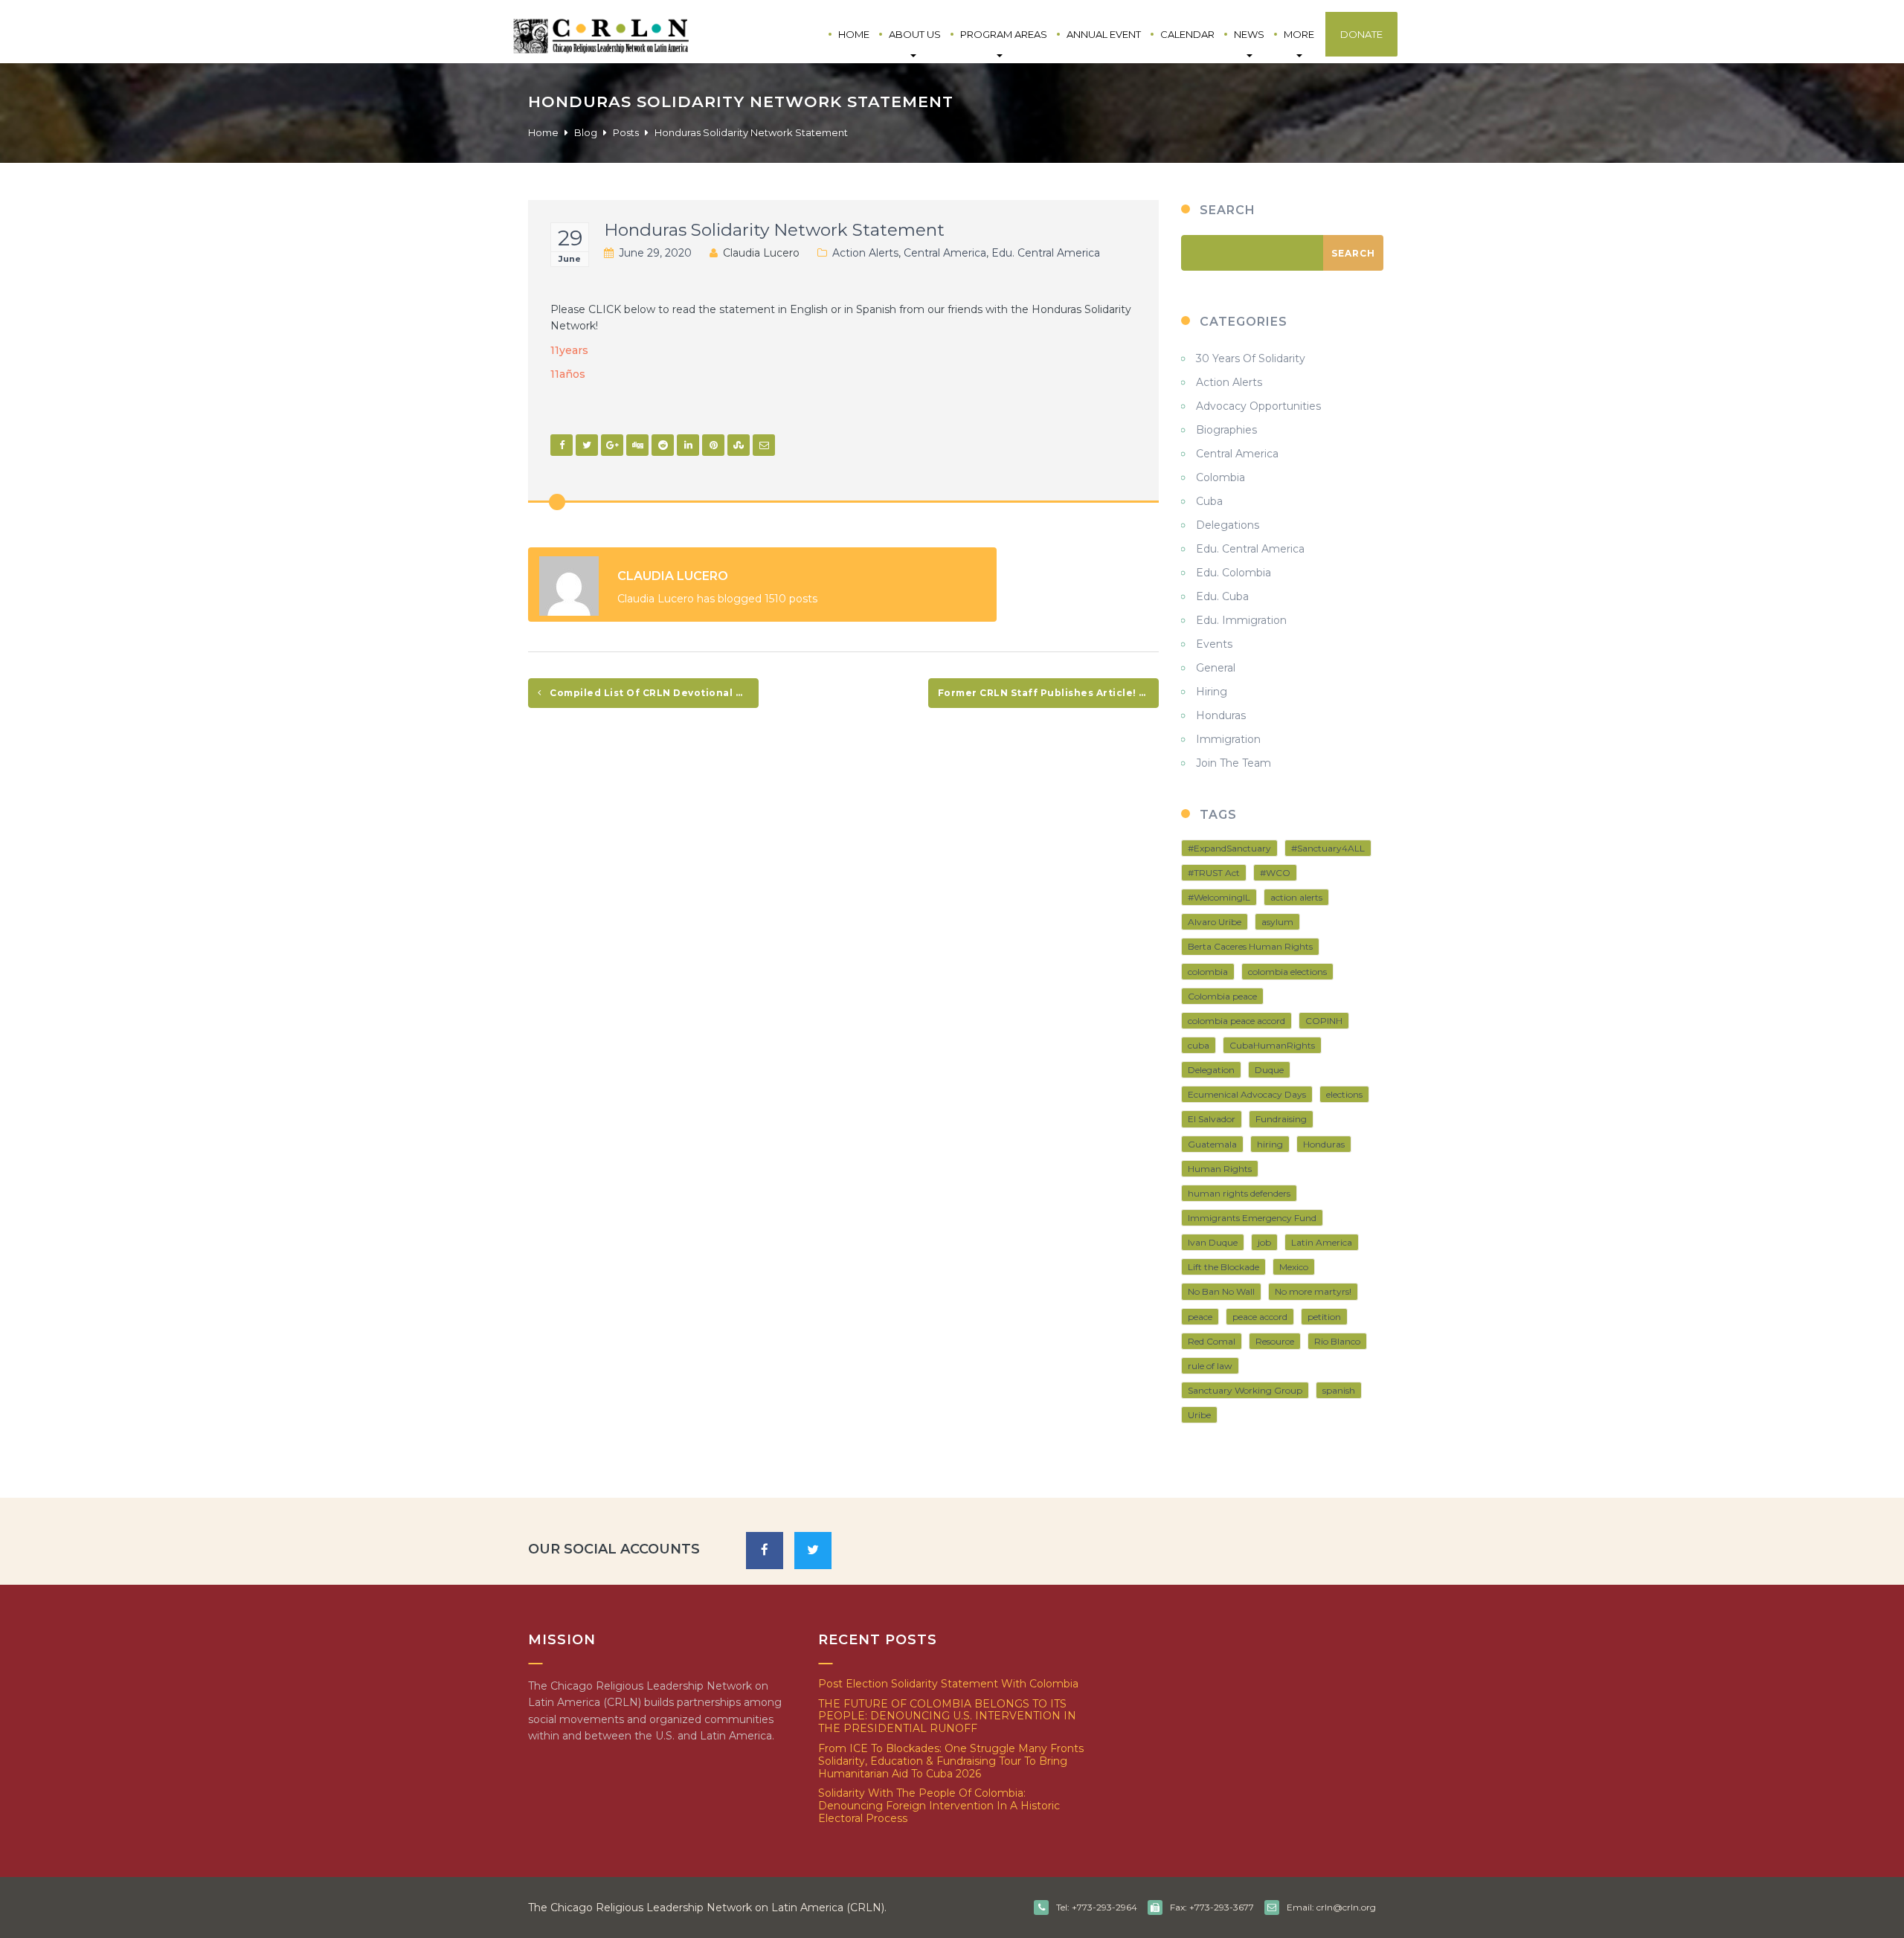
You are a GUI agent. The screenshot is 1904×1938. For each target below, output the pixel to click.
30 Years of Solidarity (1251, 358)
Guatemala (1212, 1144)
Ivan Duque (1213, 1242)
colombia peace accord (1236, 1021)
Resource (1275, 1341)
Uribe (1199, 1415)
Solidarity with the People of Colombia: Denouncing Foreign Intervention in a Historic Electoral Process (939, 1806)
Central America (945, 253)
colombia (1208, 972)
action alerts (1296, 897)
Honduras (1221, 715)
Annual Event (1104, 34)
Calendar (1187, 34)
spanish (1339, 1390)
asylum (1277, 922)
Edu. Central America (1046, 253)
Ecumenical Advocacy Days (1247, 1094)
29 (570, 238)
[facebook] (765, 1551)
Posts (626, 132)
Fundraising (1281, 1119)
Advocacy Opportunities (1258, 406)
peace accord (1260, 1317)
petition (1324, 1317)
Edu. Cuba (1222, 596)
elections (1344, 1094)
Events (1214, 644)
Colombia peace (1222, 996)
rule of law (1210, 1366)
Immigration (1228, 739)
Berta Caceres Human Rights (1250, 946)
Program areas (1004, 34)
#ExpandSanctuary (1229, 848)
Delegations (1228, 525)
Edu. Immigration (1241, 620)
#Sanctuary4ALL (1328, 848)
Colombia (1220, 477)
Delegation (1211, 1070)
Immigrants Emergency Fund (1252, 1218)
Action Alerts (865, 253)
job (1264, 1242)
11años (568, 374)
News (1249, 34)
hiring (1270, 1144)
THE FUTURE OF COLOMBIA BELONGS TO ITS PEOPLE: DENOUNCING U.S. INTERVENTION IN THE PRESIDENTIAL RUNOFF (947, 1716)
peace (1200, 1317)
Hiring (1212, 692)
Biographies (1226, 430)
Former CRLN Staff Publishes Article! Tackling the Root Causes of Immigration (1048, 693)
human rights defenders (1239, 1193)
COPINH (1324, 1021)
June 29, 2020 (655, 253)
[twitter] (813, 1551)
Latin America (1322, 1242)
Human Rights (1220, 1169)
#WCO (1275, 873)
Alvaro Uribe (1215, 922)
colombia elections (1287, 972)
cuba (1199, 1045)
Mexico (1294, 1267)
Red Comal (1212, 1341)
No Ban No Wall (1221, 1291)
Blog (586, 132)
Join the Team (1234, 763)
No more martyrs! (1313, 1291)
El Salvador (1212, 1119)
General (1216, 668)
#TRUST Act (1214, 873)
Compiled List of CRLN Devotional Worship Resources (653, 693)
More (1299, 34)
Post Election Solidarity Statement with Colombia (948, 1684)
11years (569, 350)
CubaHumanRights (1272, 1045)
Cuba (1209, 501)
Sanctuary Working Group (1245, 1390)
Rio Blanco (1337, 1341)
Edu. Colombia (1234, 573)
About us (915, 34)
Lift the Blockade (1223, 1267)
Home (854, 34)
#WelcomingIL (1219, 897)
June (570, 259)
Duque (1269, 1070)
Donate (1361, 34)
